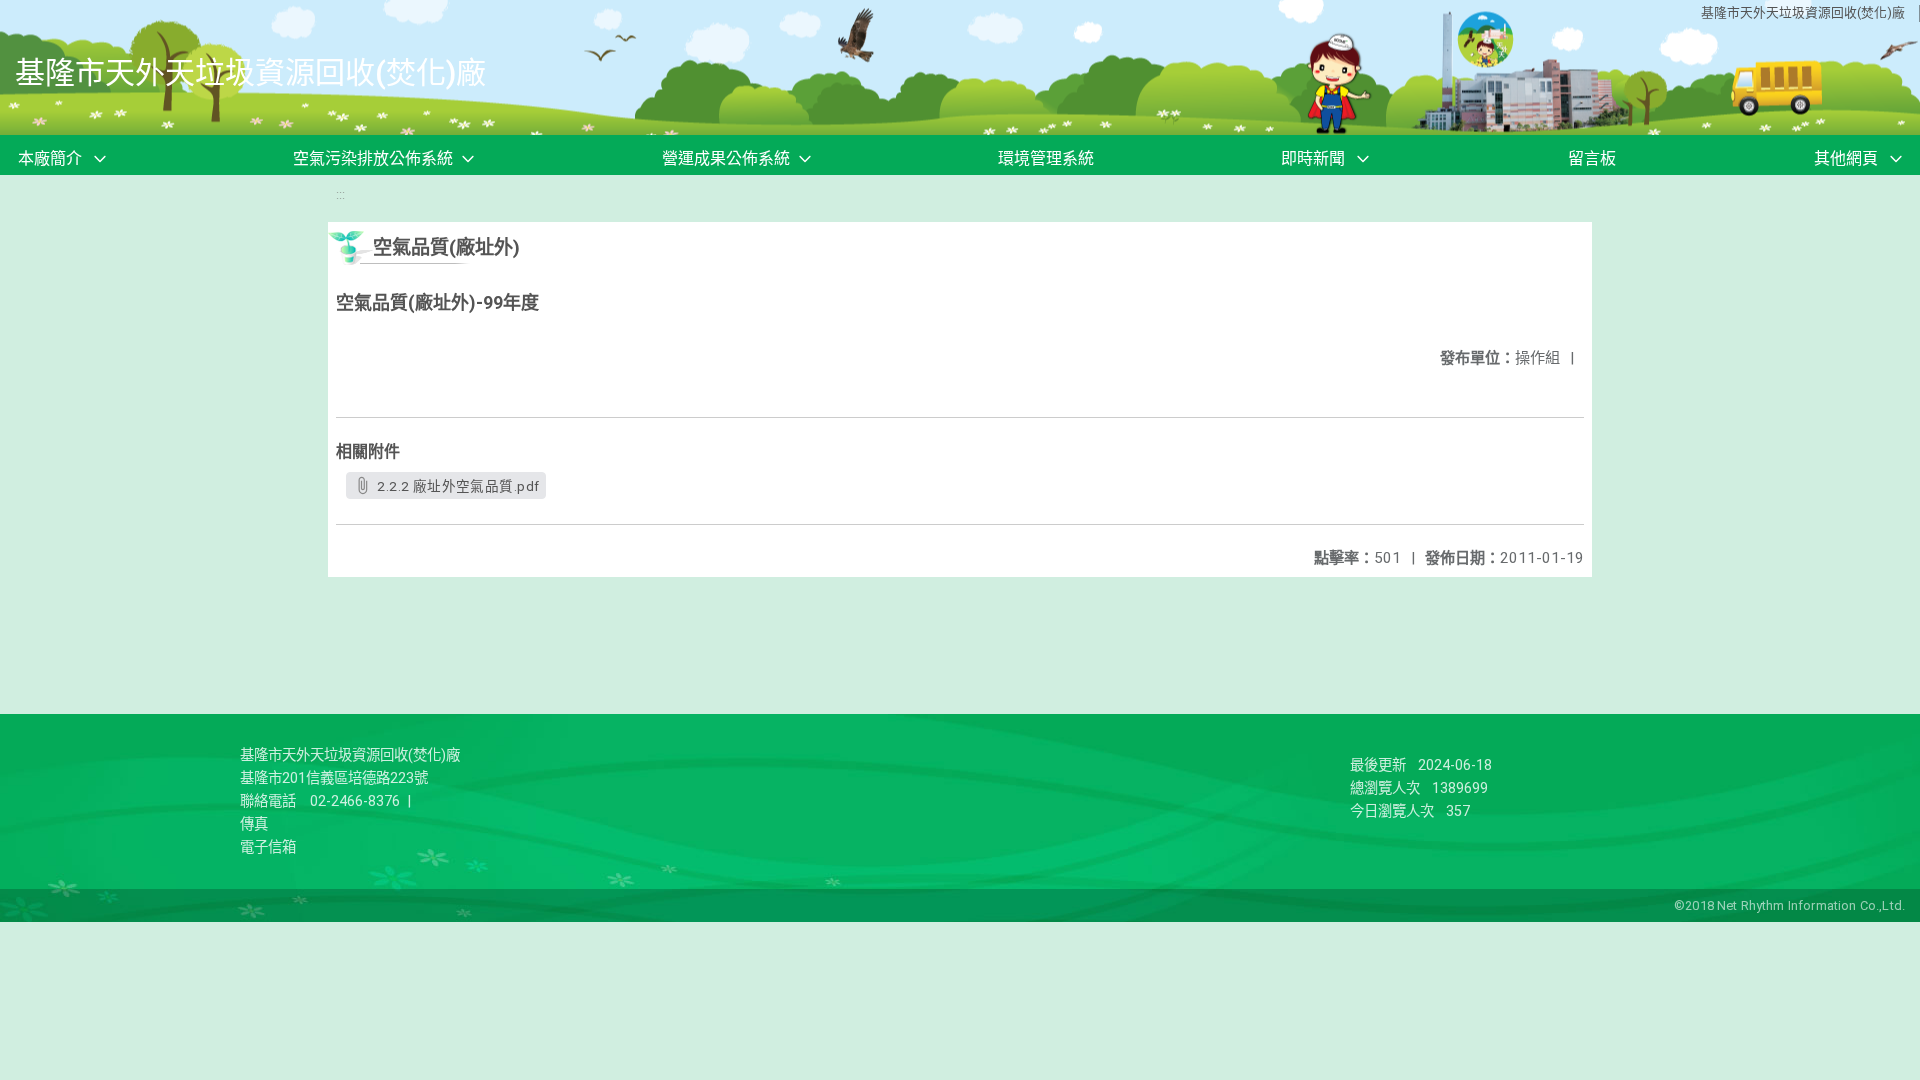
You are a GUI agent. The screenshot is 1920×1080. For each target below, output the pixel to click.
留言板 (1592, 158)
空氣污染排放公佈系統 (373, 158)
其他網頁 (1846, 158)
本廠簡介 (50, 158)
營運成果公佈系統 (726, 158)
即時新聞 (1313, 158)
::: (340, 194)
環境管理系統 (1046, 158)
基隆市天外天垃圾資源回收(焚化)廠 (1803, 12)
